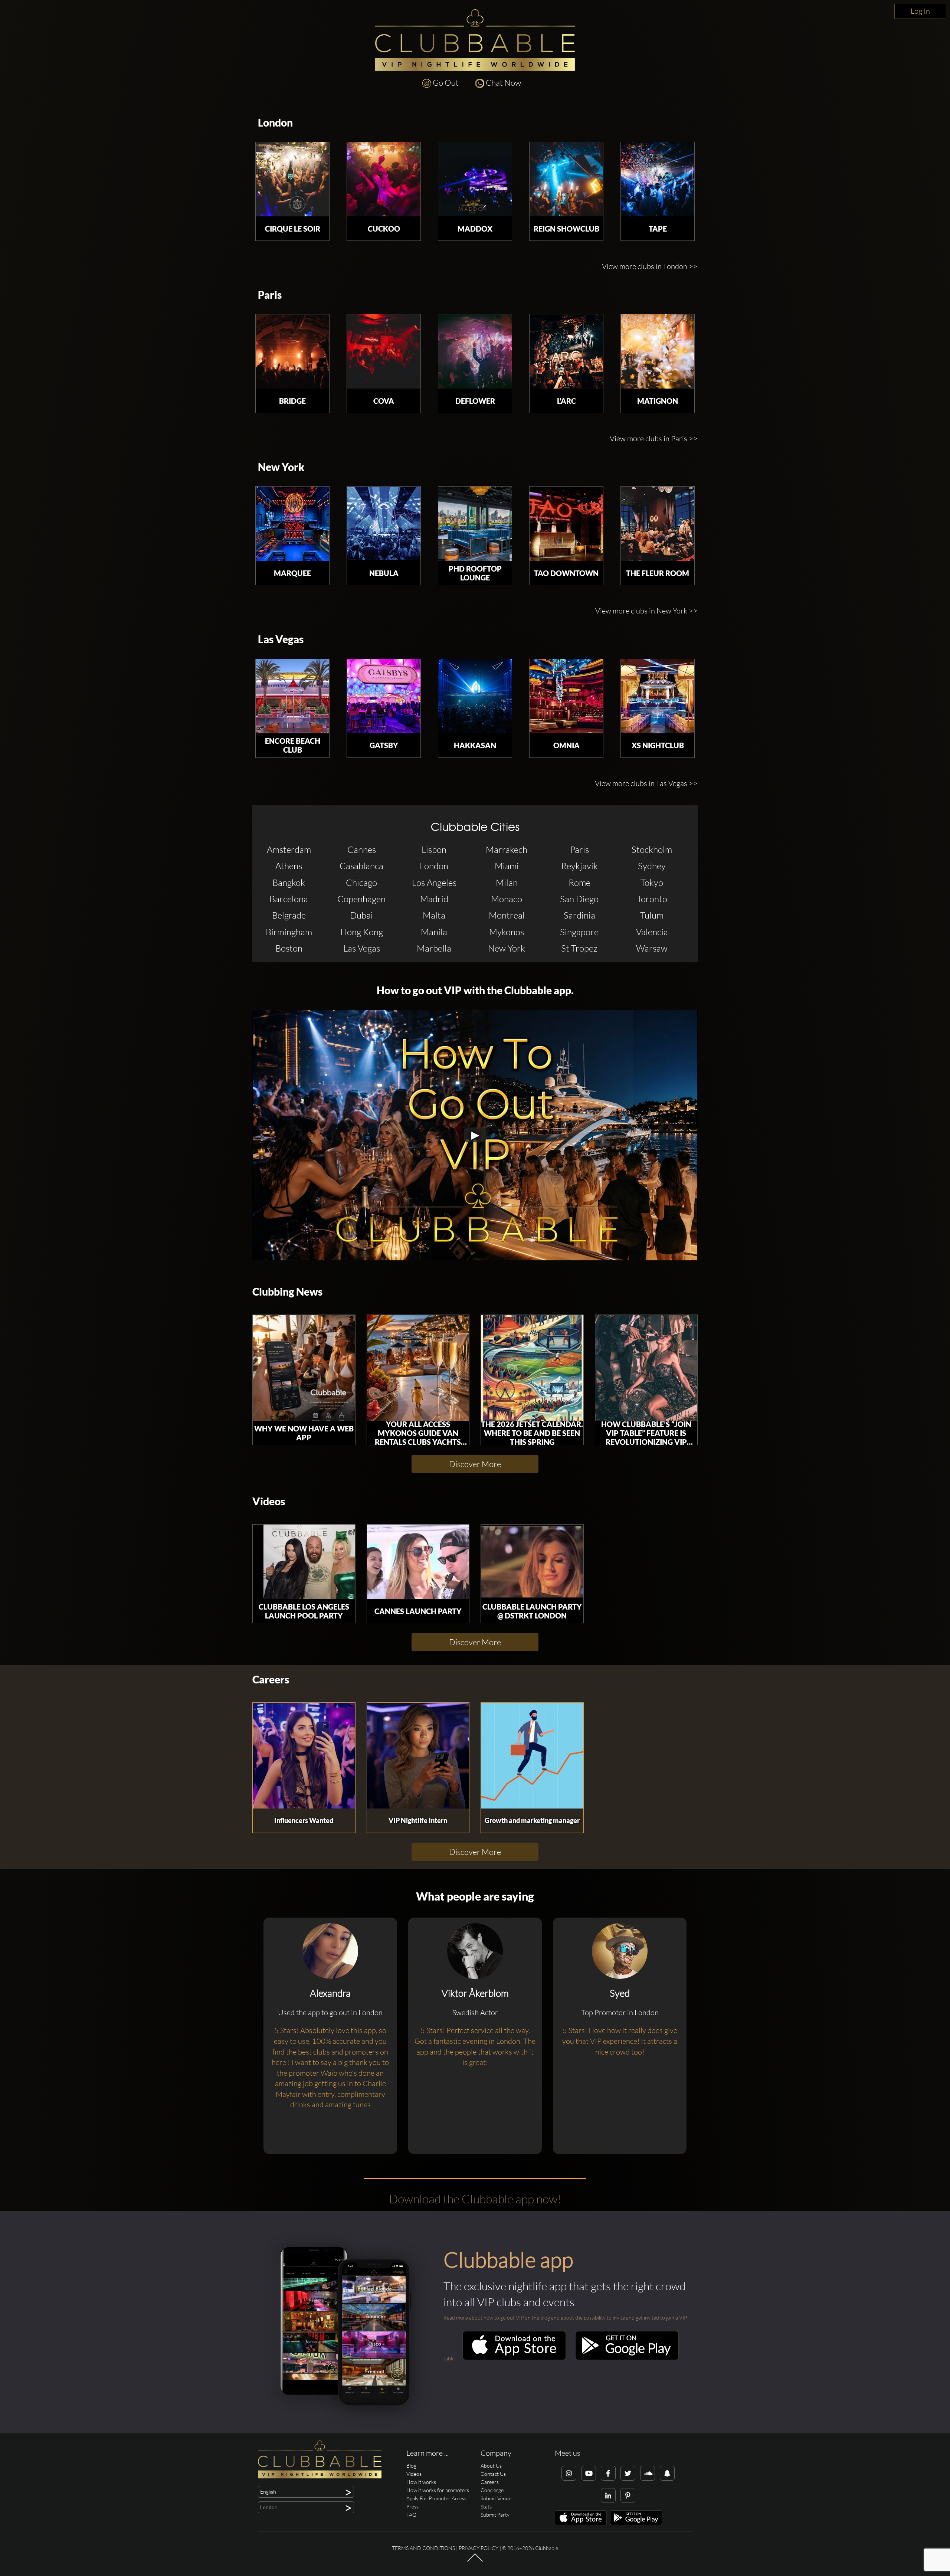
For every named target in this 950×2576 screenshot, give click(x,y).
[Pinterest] (628, 2495)
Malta (434, 915)
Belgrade (289, 915)
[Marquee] (292, 524)
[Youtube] (589, 2473)
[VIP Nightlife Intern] (418, 1756)
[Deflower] (475, 351)
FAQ (411, 2515)
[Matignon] (658, 351)
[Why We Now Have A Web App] (304, 1368)
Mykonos (507, 932)
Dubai (361, 915)
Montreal (507, 915)
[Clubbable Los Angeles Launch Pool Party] (304, 1562)
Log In (920, 11)
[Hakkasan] (475, 696)
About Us (491, 2466)
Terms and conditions (423, 2548)
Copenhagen (361, 899)
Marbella (434, 948)
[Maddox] (475, 179)
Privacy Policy (479, 2548)
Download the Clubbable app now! (475, 2199)
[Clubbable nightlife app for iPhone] (514, 2358)
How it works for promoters (438, 2490)
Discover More (475, 1464)
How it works (421, 2482)
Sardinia (579, 915)
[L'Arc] (566, 351)
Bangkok (289, 883)
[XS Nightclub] (658, 696)
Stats (486, 2506)
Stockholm (652, 850)
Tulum (652, 915)
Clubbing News (287, 1292)
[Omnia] (566, 696)
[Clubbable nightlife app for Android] (627, 2358)
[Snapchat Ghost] (667, 2473)
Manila (434, 932)
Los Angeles (434, 883)
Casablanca (361, 866)
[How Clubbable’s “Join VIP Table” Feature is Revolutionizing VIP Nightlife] (646, 1368)
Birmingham (289, 932)
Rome (579, 883)
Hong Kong (362, 932)
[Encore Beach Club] (292, 696)
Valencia (652, 932)
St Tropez (579, 948)
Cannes (362, 850)
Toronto (652, 899)
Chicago (361, 883)
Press (412, 2506)
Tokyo (652, 883)
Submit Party (495, 2515)
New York (281, 467)
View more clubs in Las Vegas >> (646, 783)
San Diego (579, 899)
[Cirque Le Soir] (292, 179)
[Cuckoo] (384, 179)
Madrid (434, 899)
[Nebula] (384, 524)
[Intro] (475, 2561)
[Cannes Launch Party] (418, 1562)
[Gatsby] (384, 696)
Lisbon (434, 850)
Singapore (579, 932)
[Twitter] (628, 2473)
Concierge (492, 2490)
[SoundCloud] (648, 2473)
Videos (269, 1501)
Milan (507, 883)
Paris (270, 295)
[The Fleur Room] (658, 524)
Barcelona (289, 899)
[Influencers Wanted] (304, 1756)
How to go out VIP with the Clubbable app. (475, 990)
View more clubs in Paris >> (654, 438)
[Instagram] (569, 2473)
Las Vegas (281, 639)
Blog (411, 2466)
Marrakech (507, 850)
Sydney (652, 866)
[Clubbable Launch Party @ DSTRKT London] (532, 1562)
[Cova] (384, 351)
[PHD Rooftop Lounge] (475, 524)
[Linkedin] (608, 2495)
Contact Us (493, 2474)
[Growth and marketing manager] (532, 1756)
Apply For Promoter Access (436, 2498)
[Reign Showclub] (566, 179)
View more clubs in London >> (650, 266)
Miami (507, 866)
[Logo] (475, 40)
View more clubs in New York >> (646, 611)
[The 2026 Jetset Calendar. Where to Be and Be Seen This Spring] (532, 1368)
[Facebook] (608, 2473)
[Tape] (658, 179)
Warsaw (652, 948)
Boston (289, 948)
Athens (289, 866)
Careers (271, 1680)
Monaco (507, 899)
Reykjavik (579, 866)
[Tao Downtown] (566, 524)
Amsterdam (289, 850)
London (275, 123)
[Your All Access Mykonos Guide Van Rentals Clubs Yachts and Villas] (418, 1368)
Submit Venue (496, 2498)
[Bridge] (292, 351)
